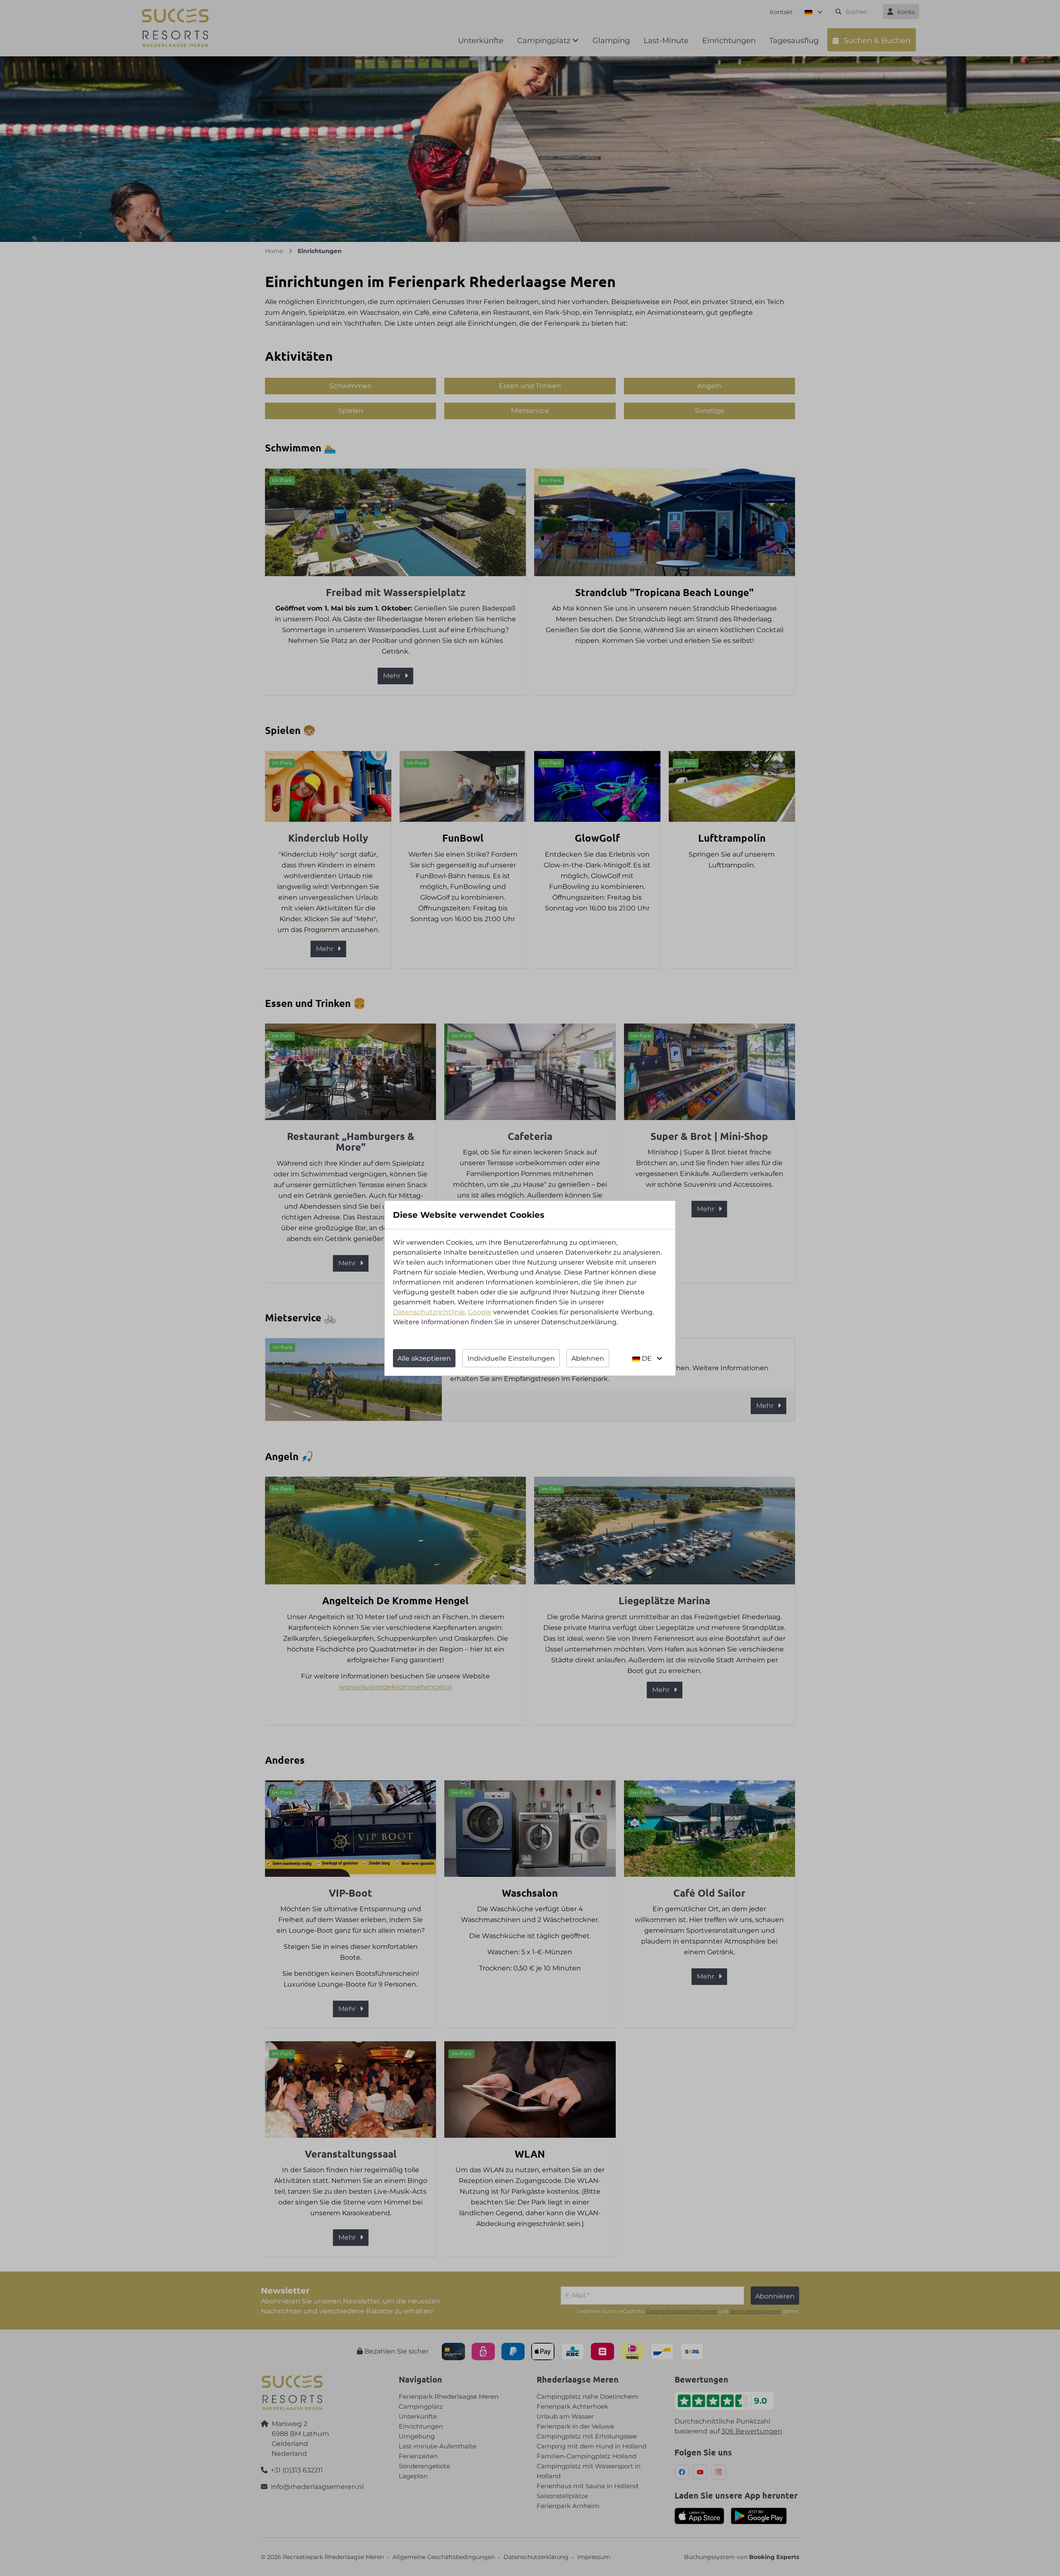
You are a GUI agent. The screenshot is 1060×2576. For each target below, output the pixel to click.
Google (480, 1312)
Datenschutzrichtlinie (429, 1312)
